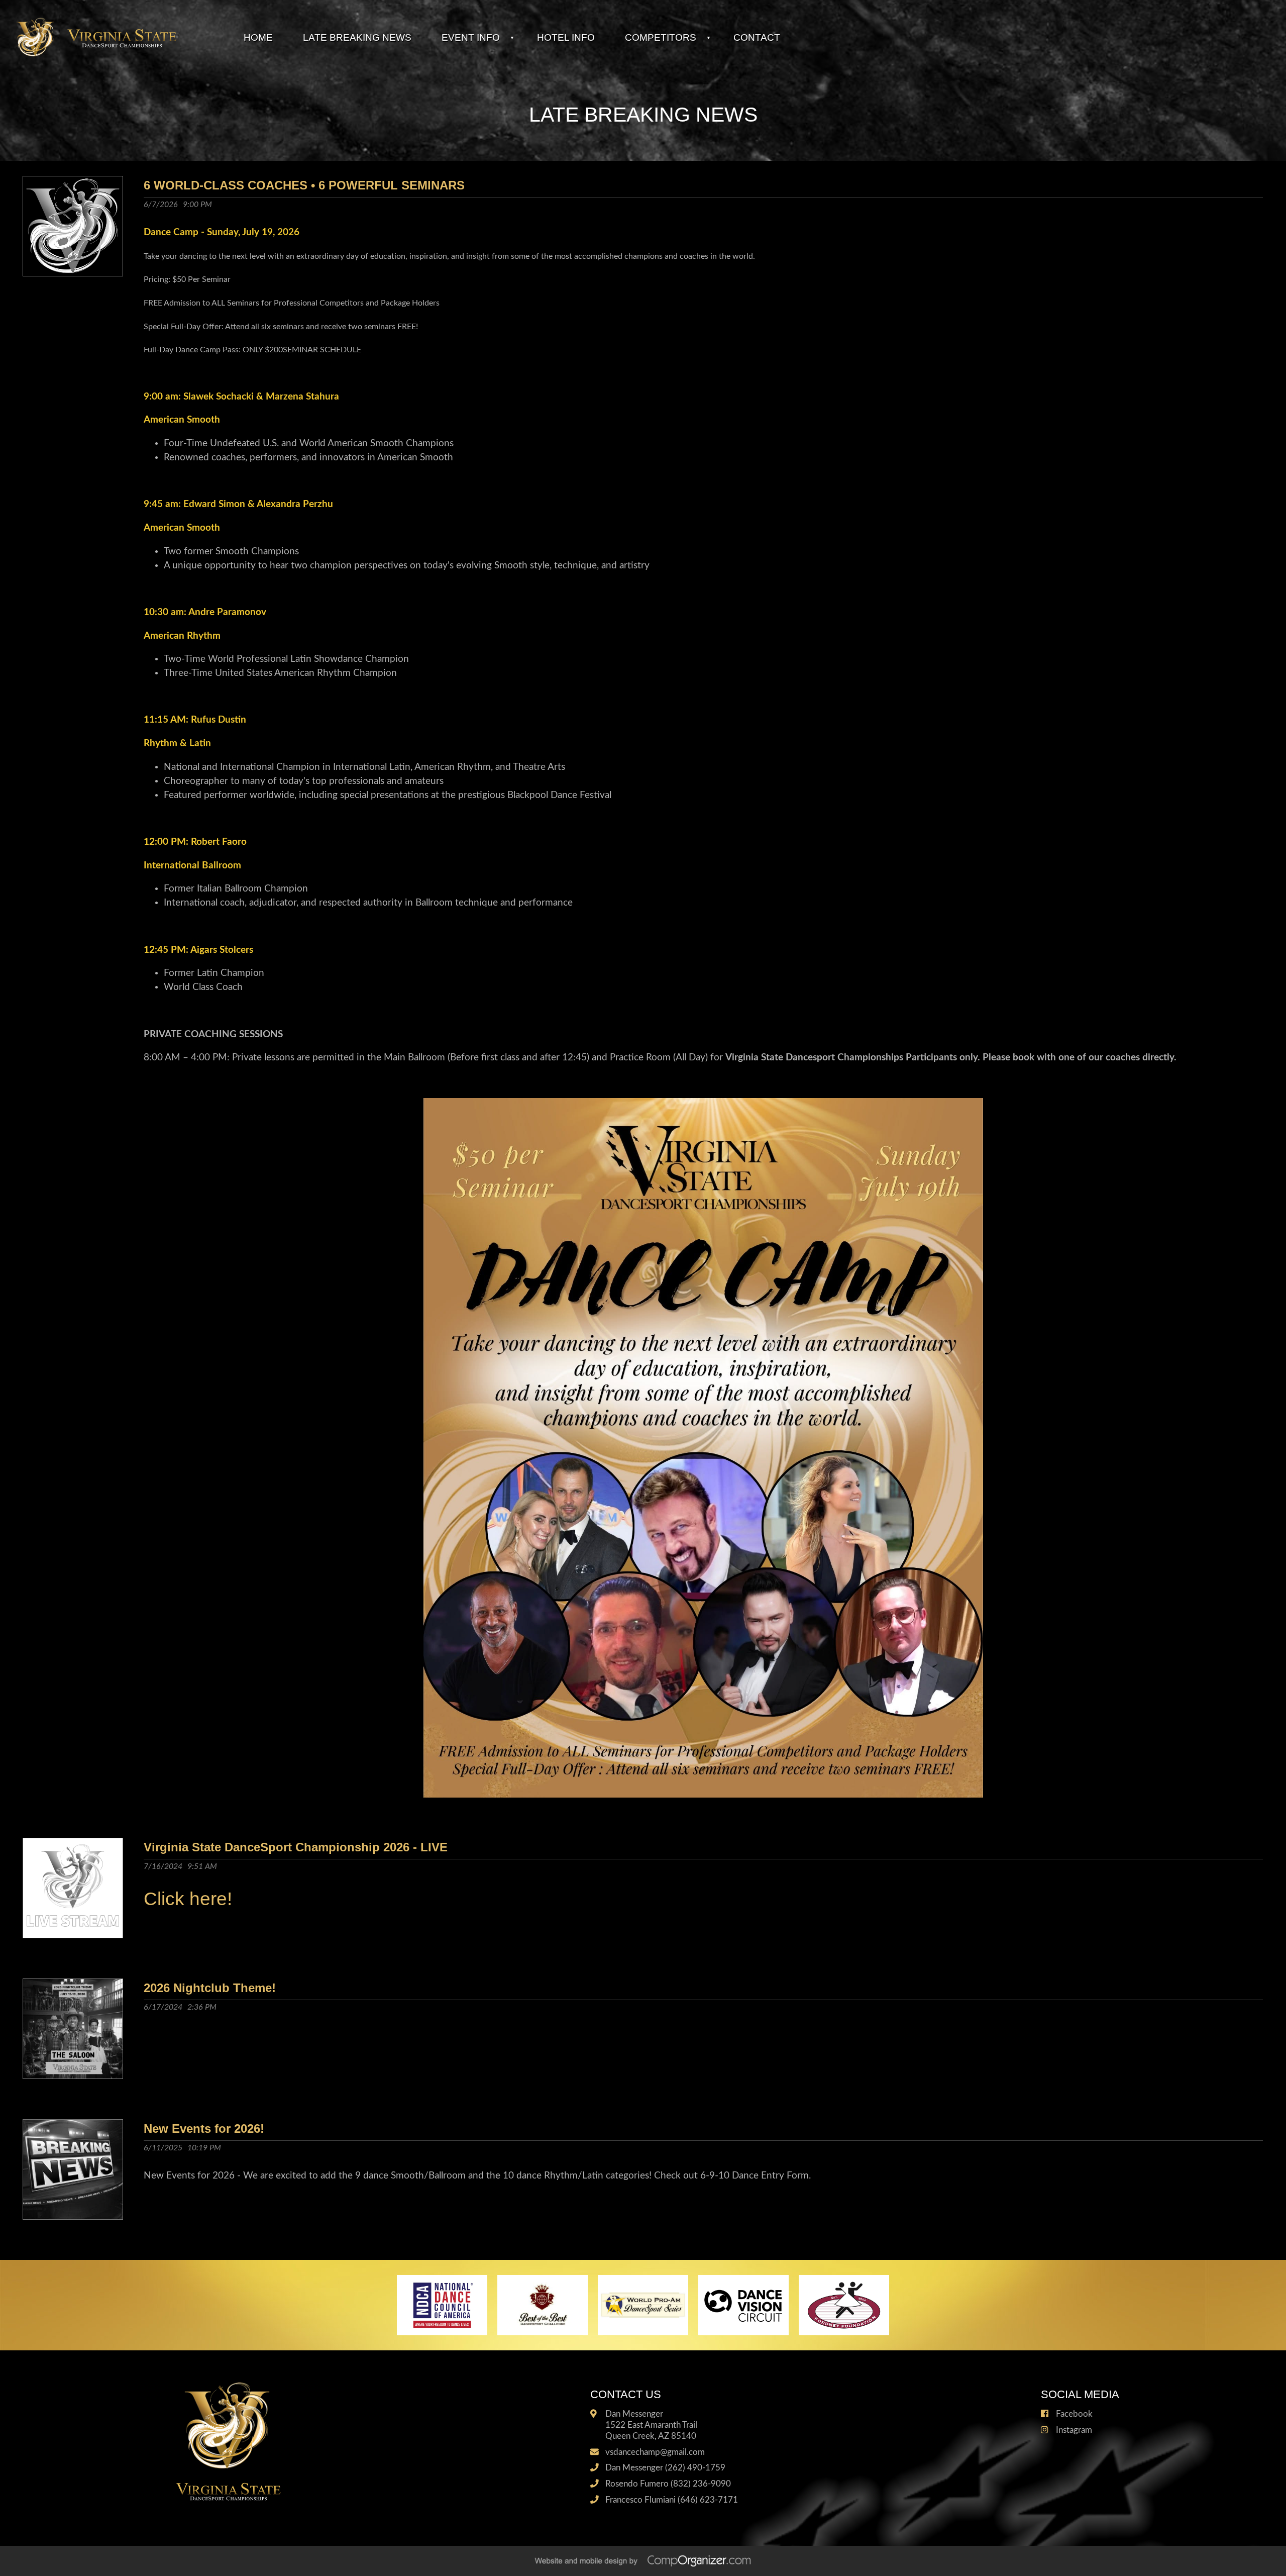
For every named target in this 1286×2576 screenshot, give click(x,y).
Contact (757, 37)
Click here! (188, 1899)
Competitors (661, 37)
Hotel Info (566, 37)
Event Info (471, 37)
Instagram (1074, 2430)
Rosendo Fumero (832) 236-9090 (668, 2484)
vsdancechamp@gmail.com (655, 2452)
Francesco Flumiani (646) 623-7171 (672, 2500)
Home (258, 37)
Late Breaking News (357, 37)
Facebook (1074, 2414)
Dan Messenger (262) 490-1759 (665, 2468)
